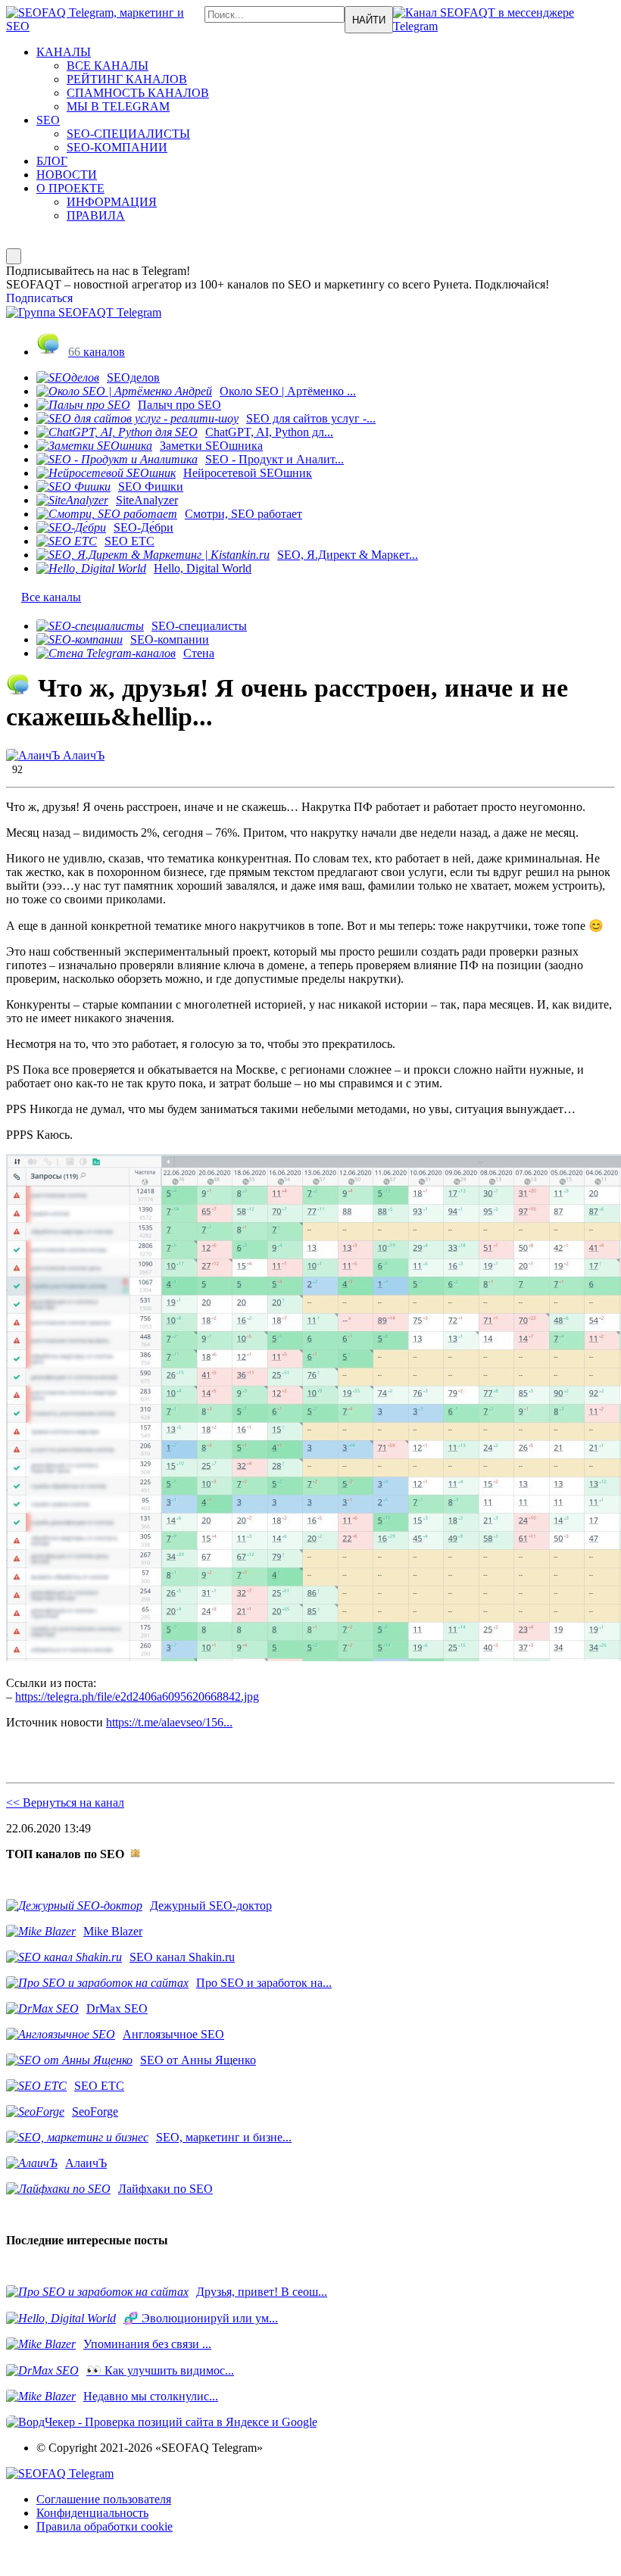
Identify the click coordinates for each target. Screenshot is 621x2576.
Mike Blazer (113, 1931)
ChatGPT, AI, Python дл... (269, 432)
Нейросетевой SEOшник (248, 473)
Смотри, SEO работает (243, 514)
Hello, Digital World (203, 568)
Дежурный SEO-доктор (211, 1905)
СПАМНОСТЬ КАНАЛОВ (138, 93)
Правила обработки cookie (105, 2526)
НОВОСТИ (67, 175)
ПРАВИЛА (96, 215)
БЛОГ (52, 161)
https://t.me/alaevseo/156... (169, 1722)
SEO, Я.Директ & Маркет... (348, 555)
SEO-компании (170, 639)
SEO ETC (130, 541)
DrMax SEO (117, 2008)
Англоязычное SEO (173, 2034)
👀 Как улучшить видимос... (160, 2370)
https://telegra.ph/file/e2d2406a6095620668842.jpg (137, 1697)
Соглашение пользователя (104, 2499)
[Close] (14, 256)
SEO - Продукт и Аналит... (275, 459)
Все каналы (51, 597)
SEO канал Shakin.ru (182, 1957)
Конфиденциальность (92, 2513)
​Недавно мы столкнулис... (151, 2396)
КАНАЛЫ (64, 52)
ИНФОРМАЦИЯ (112, 202)
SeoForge (95, 2111)
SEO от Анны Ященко (198, 2060)
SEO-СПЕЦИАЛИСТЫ (128, 134)
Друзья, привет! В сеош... (262, 2292)
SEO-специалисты (199, 626)
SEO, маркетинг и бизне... (224, 2137)
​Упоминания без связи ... (147, 2344)
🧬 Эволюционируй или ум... (201, 2318)
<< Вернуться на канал (65, 1803)
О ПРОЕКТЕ (70, 188)
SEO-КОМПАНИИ (117, 147)
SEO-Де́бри (144, 527)
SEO (48, 120)
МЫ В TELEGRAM (118, 106)
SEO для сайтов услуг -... (311, 418)
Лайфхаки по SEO (165, 2189)
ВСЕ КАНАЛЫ (108, 65)
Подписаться (39, 298)
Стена (199, 653)
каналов (97, 352)
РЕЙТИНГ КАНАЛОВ (127, 79)
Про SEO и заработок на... (264, 1983)
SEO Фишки (151, 487)
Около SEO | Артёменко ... (288, 391)
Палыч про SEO (179, 405)
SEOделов (133, 377)
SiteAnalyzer (147, 500)
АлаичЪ (82, 755)
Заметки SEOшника (211, 446)
